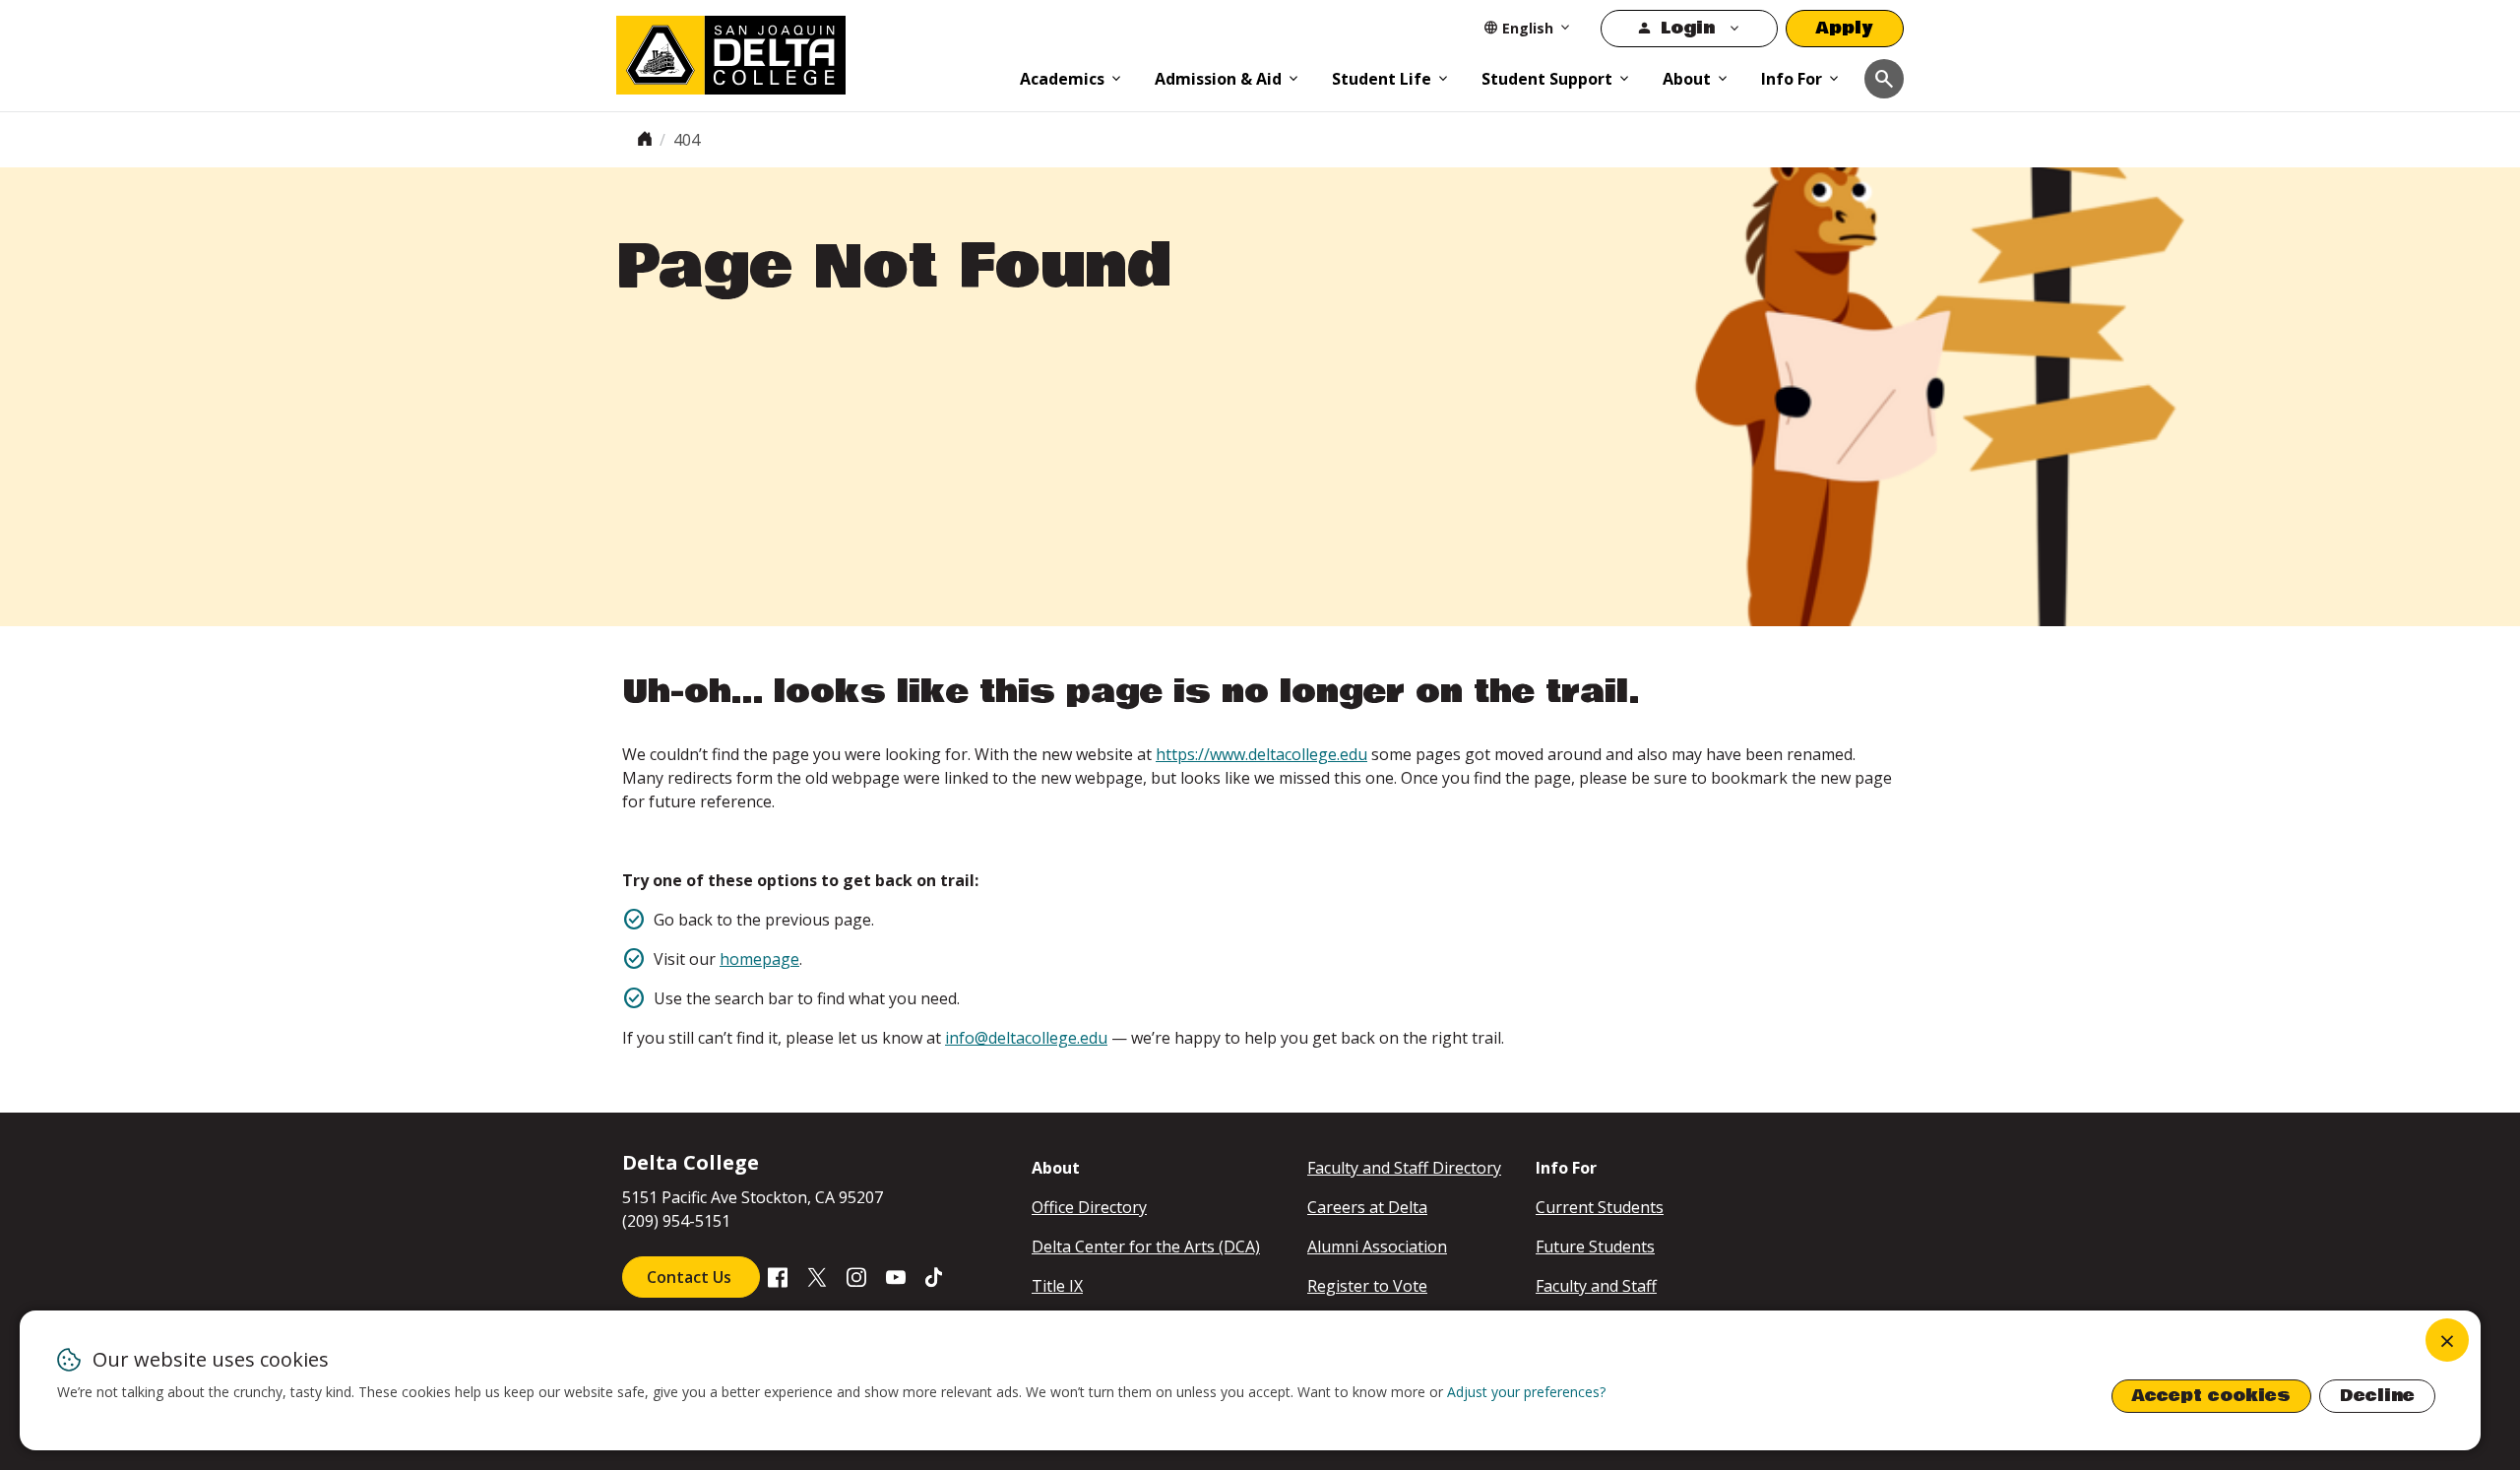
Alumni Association (1377, 1246)
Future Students (1595, 1246)
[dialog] (1250, 1380)
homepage (759, 959)
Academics (1062, 79)
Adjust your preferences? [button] (1526, 1392)
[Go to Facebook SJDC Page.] (778, 1276)
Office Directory (1089, 1207)
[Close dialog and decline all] (2447, 1340)
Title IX (1057, 1286)
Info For (1792, 79)
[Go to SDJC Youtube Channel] (896, 1276)
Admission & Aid (1218, 79)
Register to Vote (1367, 1286)
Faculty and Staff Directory (1404, 1168)
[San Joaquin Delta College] (808, 51)
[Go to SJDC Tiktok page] (935, 1276)
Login (1688, 28)
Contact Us (691, 1277)
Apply (1845, 28)
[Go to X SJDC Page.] (817, 1276)
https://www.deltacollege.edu (1261, 754)
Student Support (1547, 79)
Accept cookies (2211, 1396)
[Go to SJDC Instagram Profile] (856, 1276)
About (1687, 79)
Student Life (1382, 79)
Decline (2377, 1396)
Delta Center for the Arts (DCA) (1146, 1246)
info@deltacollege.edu (1026, 1038)
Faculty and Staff (1596, 1286)
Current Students (1600, 1207)
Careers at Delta (1367, 1207)
